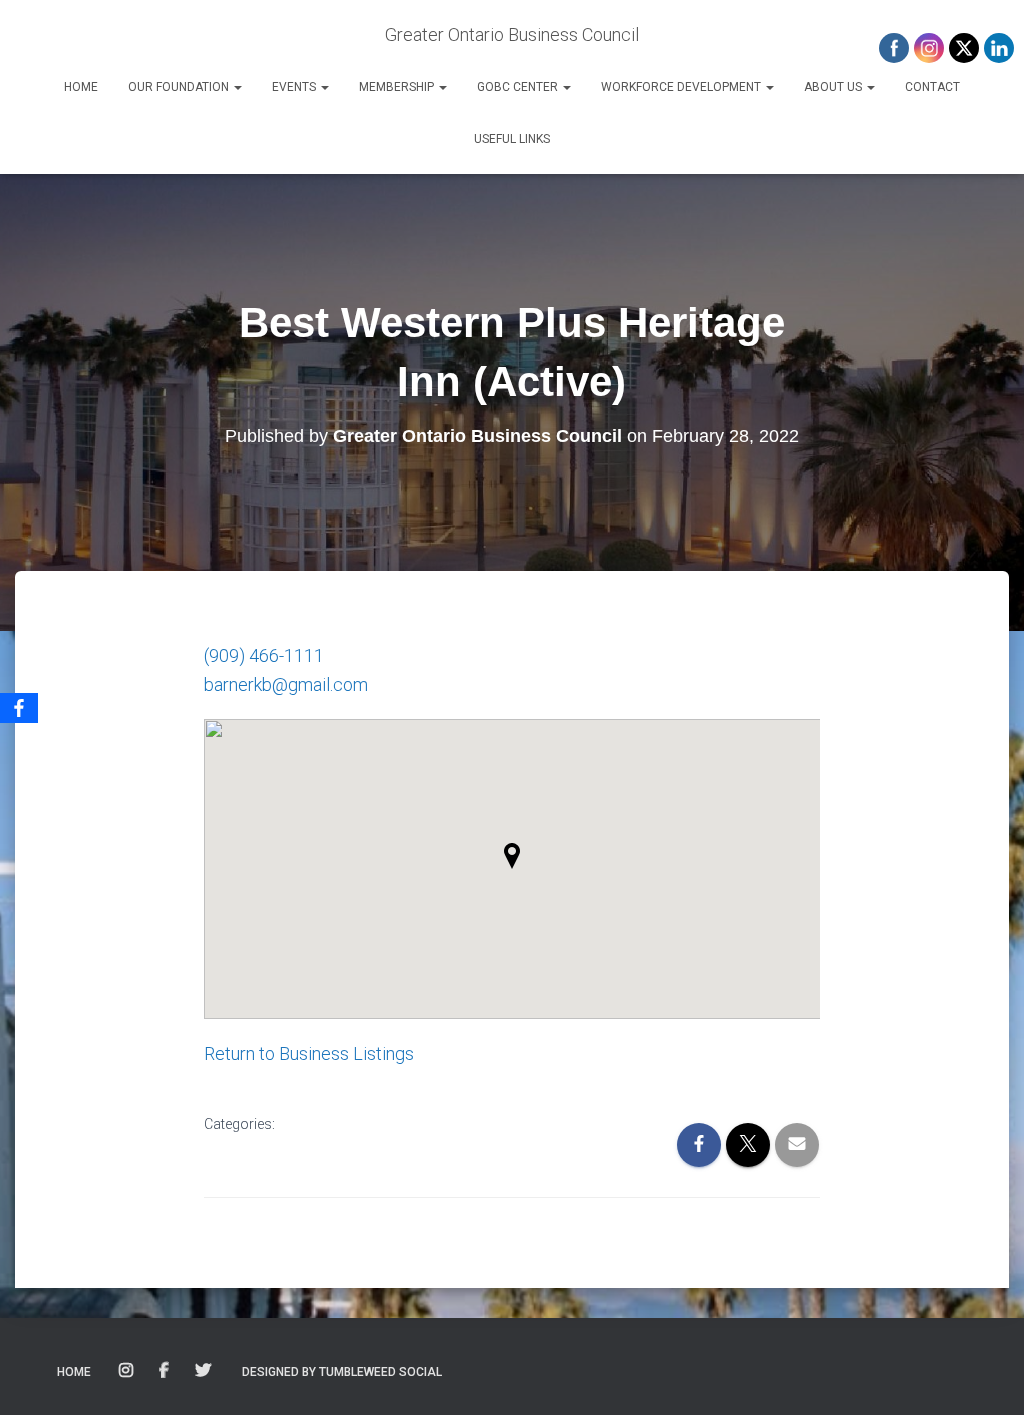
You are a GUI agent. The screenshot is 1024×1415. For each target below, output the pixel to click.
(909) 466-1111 (264, 655)
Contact (932, 87)
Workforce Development (682, 87)
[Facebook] (19, 708)
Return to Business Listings (309, 1053)
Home (81, 87)
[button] (237, 87)
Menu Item (127, 1371)
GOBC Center (519, 87)
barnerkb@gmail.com (286, 684)
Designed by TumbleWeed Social (342, 1372)
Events (295, 87)
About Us (834, 87)
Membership (398, 87)
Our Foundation (180, 87)
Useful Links (512, 139)
